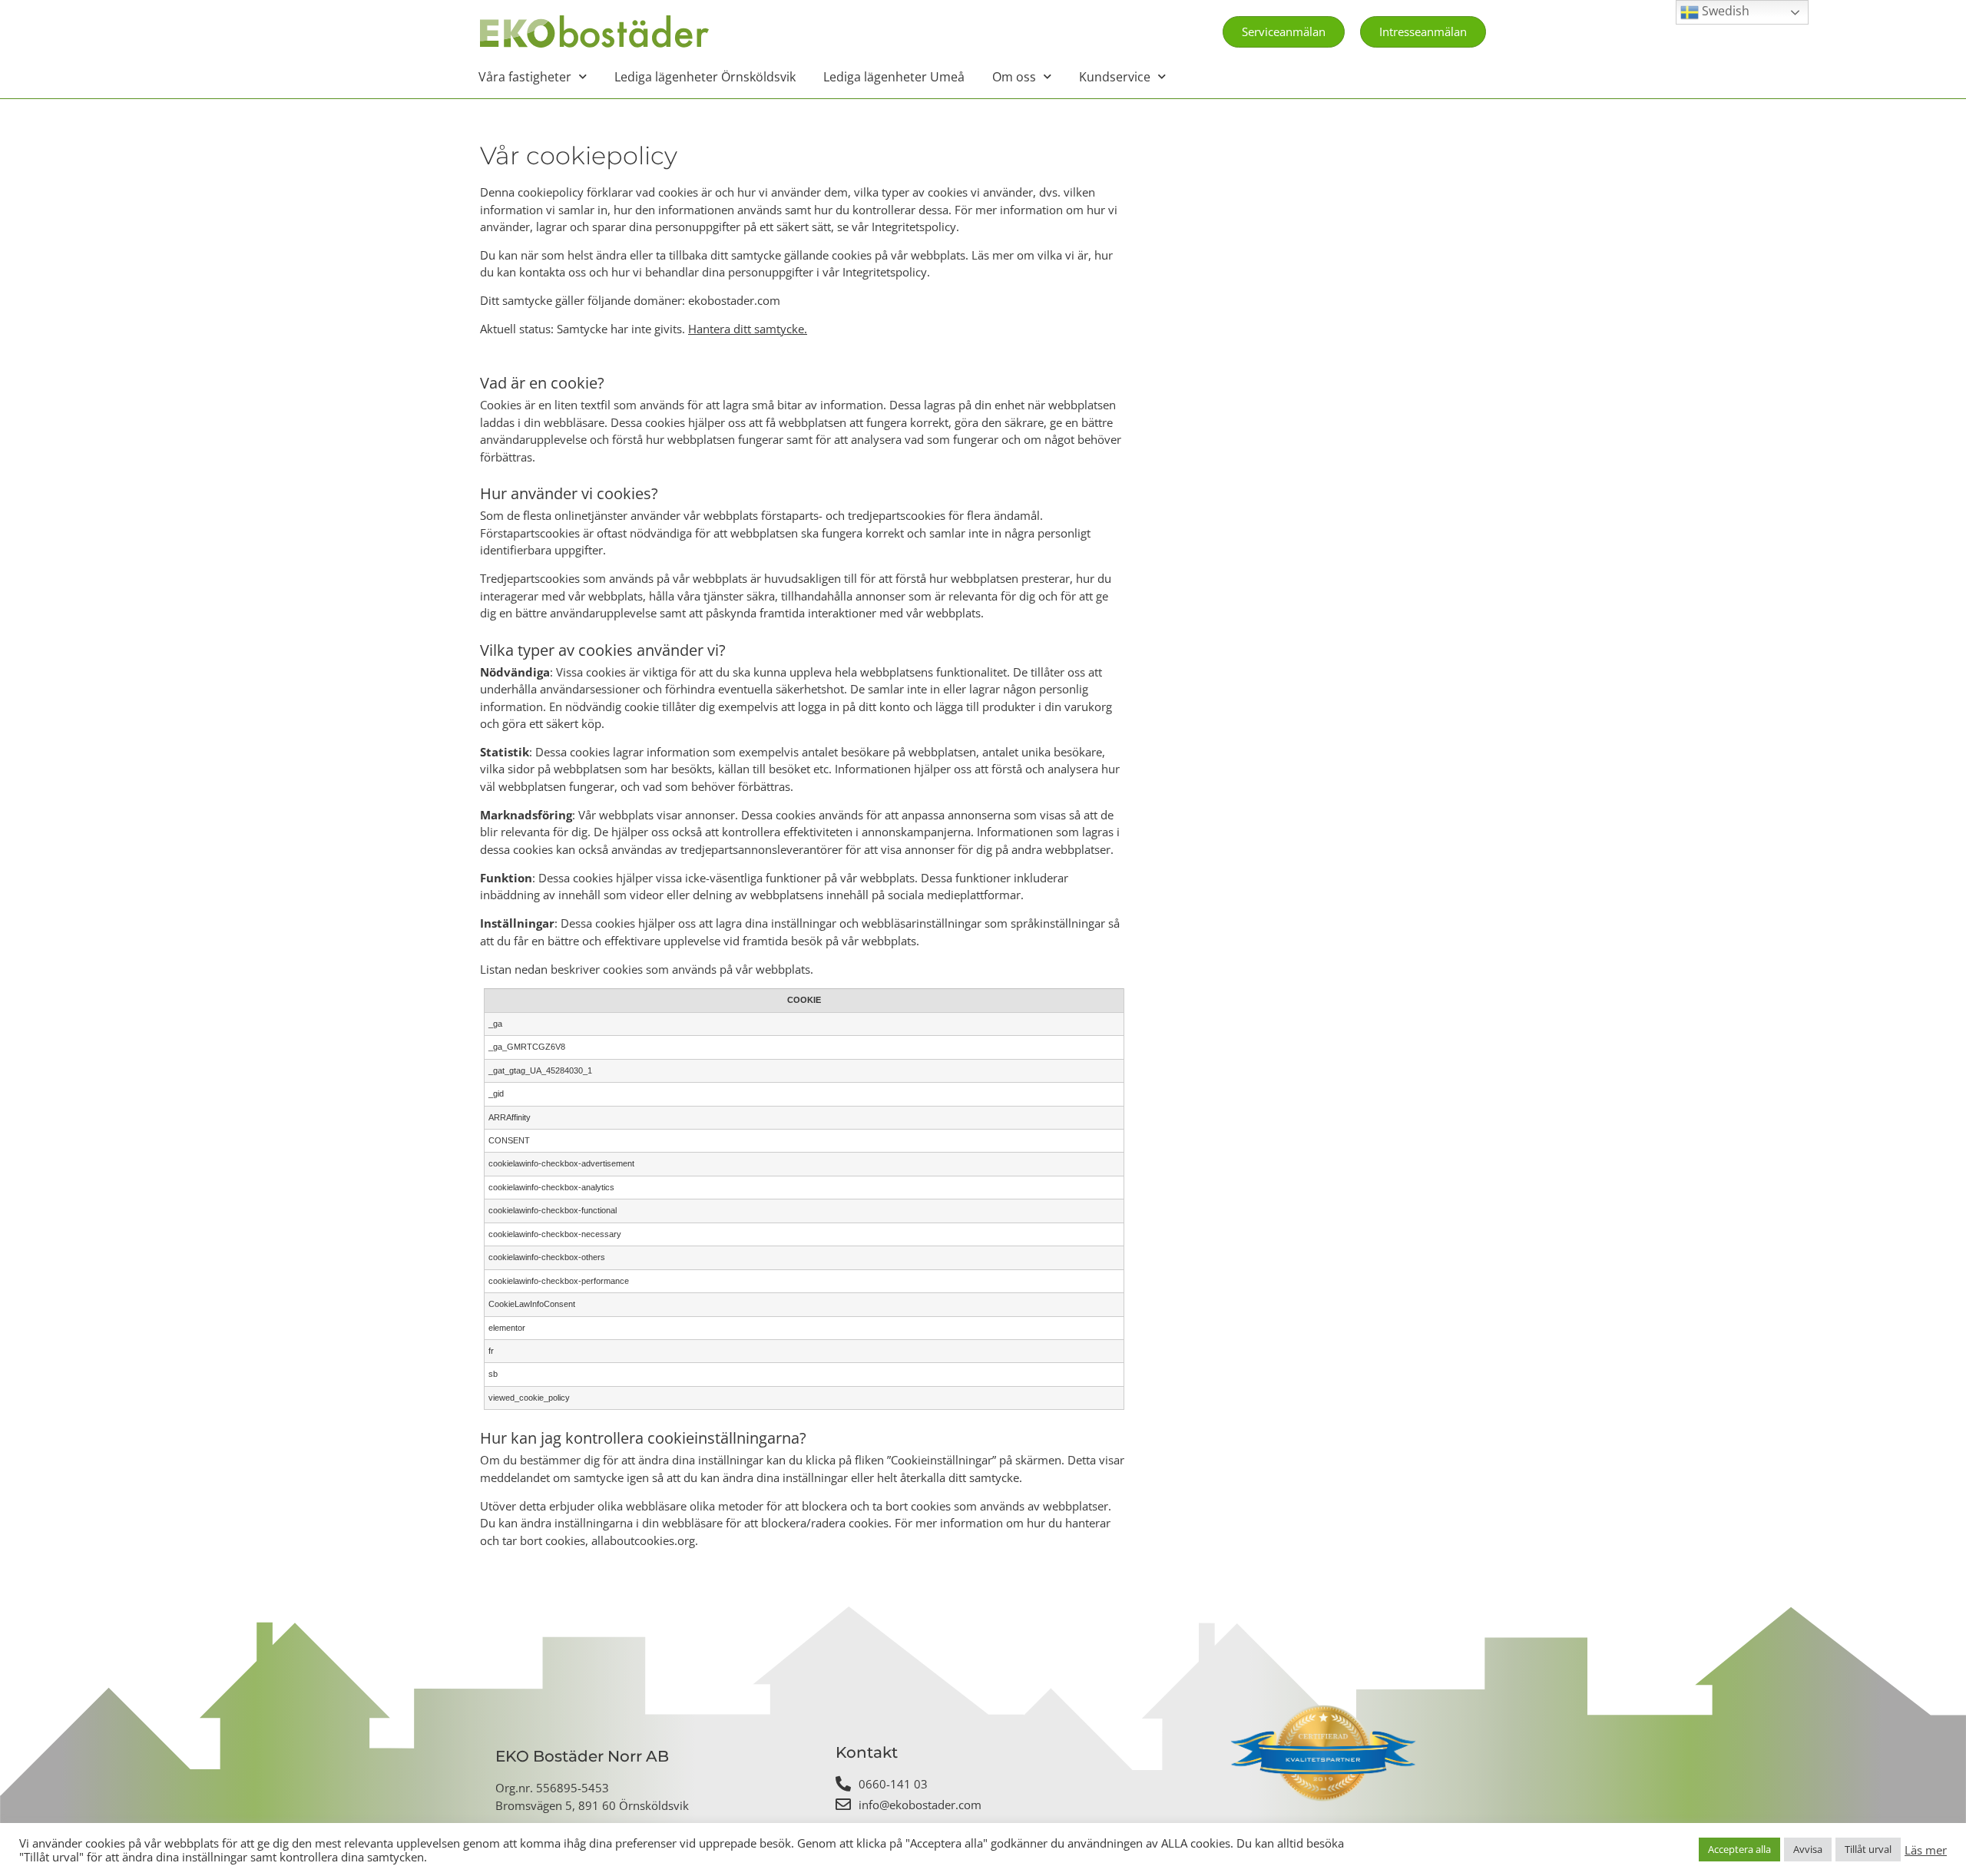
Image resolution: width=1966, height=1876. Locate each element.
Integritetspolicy (914, 227)
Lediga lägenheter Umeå (894, 77)
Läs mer (1926, 1850)
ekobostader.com (734, 300)
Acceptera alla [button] (1739, 1849)
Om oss (1014, 77)
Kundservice (1115, 77)
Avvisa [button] (1808, 1849)
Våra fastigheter (525, 77)
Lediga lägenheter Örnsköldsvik (705, 77)
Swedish (1724, 11)
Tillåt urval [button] (1868, 1849)
